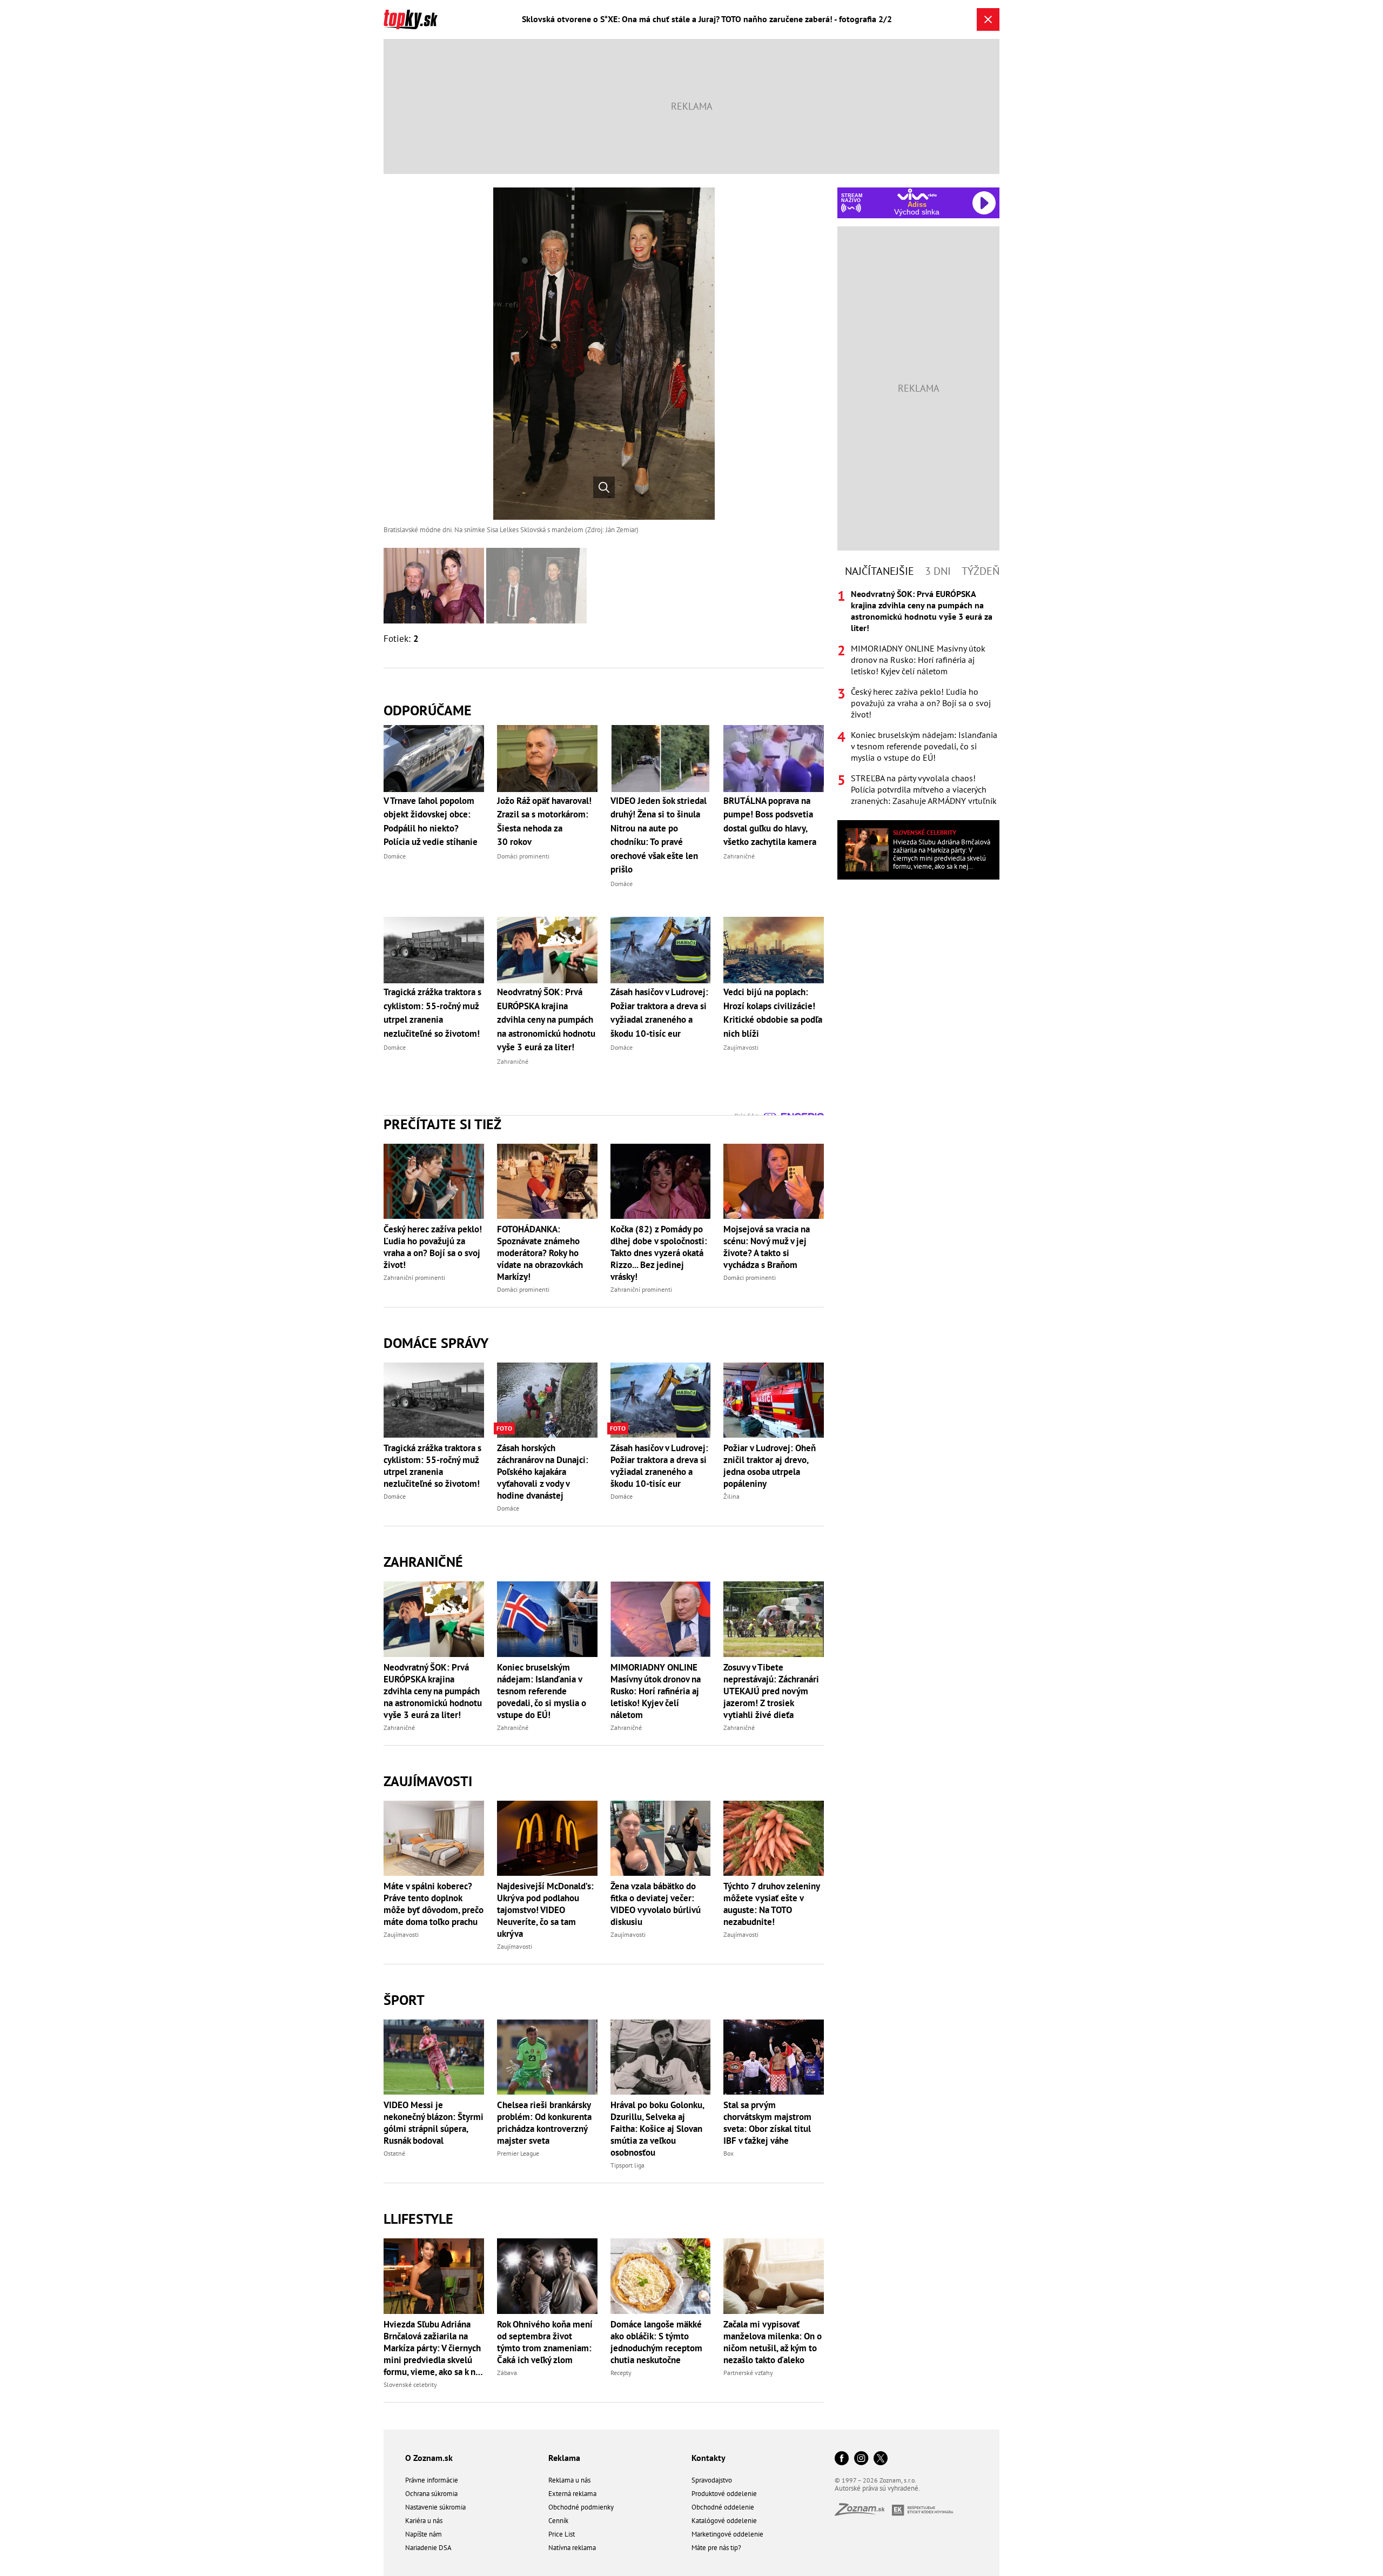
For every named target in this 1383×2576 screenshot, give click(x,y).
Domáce (395, 1496)
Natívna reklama (572, 2548)
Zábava (507, 2373)
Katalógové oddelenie (724, 2521)
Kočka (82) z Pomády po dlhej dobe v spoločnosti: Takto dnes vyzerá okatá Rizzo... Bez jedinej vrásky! (659, 1253)
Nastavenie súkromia (435, 2507)
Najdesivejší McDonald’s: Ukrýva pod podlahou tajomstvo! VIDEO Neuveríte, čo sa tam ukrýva (545, 1910)
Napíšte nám (424, 2534)
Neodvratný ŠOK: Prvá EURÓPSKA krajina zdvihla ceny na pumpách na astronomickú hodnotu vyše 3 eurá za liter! (433, 1691)
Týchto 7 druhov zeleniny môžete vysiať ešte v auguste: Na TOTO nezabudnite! (771, 1904)
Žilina (731, 1496)
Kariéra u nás (424, 2521)
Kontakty (709, 2458)
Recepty (621, 2373)
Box (729, 2153)
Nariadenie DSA (428, 2548)
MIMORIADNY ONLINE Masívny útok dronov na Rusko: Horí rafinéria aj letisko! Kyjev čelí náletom (656, 1691)
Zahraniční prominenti (414, 1277)
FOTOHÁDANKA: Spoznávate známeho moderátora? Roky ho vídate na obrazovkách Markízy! (540, 1253)
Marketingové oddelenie (727, 2534)
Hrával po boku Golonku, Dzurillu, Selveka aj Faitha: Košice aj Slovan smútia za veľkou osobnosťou (657, 2129)
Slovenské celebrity (410, 2384)
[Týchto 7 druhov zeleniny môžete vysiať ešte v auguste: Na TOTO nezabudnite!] (774, 1838)
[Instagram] (861, 2459)
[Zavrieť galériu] (988, 19)
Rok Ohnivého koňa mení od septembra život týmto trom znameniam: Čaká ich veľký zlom (545, 2342)
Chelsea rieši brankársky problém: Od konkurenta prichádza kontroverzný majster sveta (544, 2123)
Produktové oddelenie (724, 2494)
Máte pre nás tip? (716, 2548)
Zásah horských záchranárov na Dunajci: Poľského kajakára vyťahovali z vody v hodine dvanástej (543, 1472)
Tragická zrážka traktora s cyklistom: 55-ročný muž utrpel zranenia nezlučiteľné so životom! (432, 1466)
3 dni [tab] (938, 571)
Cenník (558, 2521)
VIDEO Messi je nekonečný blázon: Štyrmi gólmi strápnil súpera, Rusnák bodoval (434, 2123)
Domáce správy (436, 1343)
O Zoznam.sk (429, 2458)
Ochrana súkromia (431, 2494)
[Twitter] (881, 2459)
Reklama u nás (569, 2480)
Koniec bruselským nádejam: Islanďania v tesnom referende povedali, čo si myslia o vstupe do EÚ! (542, 1691)
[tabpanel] (918, 697)
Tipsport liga (627, 2165)
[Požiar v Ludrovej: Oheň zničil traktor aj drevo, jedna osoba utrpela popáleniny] (774, 1400)
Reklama (564, 2458)
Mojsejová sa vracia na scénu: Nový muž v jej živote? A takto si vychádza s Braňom (767, 1247)
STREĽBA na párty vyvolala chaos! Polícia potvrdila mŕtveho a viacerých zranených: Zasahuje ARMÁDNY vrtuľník (924, 789)
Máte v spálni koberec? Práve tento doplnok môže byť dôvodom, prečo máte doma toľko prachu (434, 1904)
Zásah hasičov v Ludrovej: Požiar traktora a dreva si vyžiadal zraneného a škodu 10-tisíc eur (659, 1466)
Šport (404, 2000)
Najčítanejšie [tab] (880, 571)
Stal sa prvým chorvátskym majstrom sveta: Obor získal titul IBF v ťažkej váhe (767, 2123)
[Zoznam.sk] (863, 2513)
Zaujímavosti (428, 1781)
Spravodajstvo (712, 2480)
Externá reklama (572, 2494)
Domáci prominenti (523, 1289)
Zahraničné (423, 1562)
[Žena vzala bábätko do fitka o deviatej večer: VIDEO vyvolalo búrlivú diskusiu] (661, 1838)
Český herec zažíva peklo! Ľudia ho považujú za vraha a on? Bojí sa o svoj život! (433, 1247)
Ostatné (394, 2153)
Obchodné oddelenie (723, 2507)
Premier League (518, 2153)
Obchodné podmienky (581, 2507)
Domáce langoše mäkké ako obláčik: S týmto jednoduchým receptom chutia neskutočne (656, 2342)
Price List (562, 2534)
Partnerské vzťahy (748, 2373)
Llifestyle (418, 2219)
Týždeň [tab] (981, 571)
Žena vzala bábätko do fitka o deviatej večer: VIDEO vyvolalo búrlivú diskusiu (656, 1904)
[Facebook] (842, 2459)
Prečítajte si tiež (442, 1124)
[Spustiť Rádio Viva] (917, 194)
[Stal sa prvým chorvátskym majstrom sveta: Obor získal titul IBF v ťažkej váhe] (774, 2057)
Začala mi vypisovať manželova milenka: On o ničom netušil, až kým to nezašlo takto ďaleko (773, 2342)
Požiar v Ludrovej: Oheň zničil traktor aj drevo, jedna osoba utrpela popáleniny (770, 1466)
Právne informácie (432, 2480)
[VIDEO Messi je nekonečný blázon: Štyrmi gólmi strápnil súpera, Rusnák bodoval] (434, 2057)
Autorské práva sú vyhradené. (877, 2488)
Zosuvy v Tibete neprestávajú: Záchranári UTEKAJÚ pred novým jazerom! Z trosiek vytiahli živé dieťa (771, 1691)
